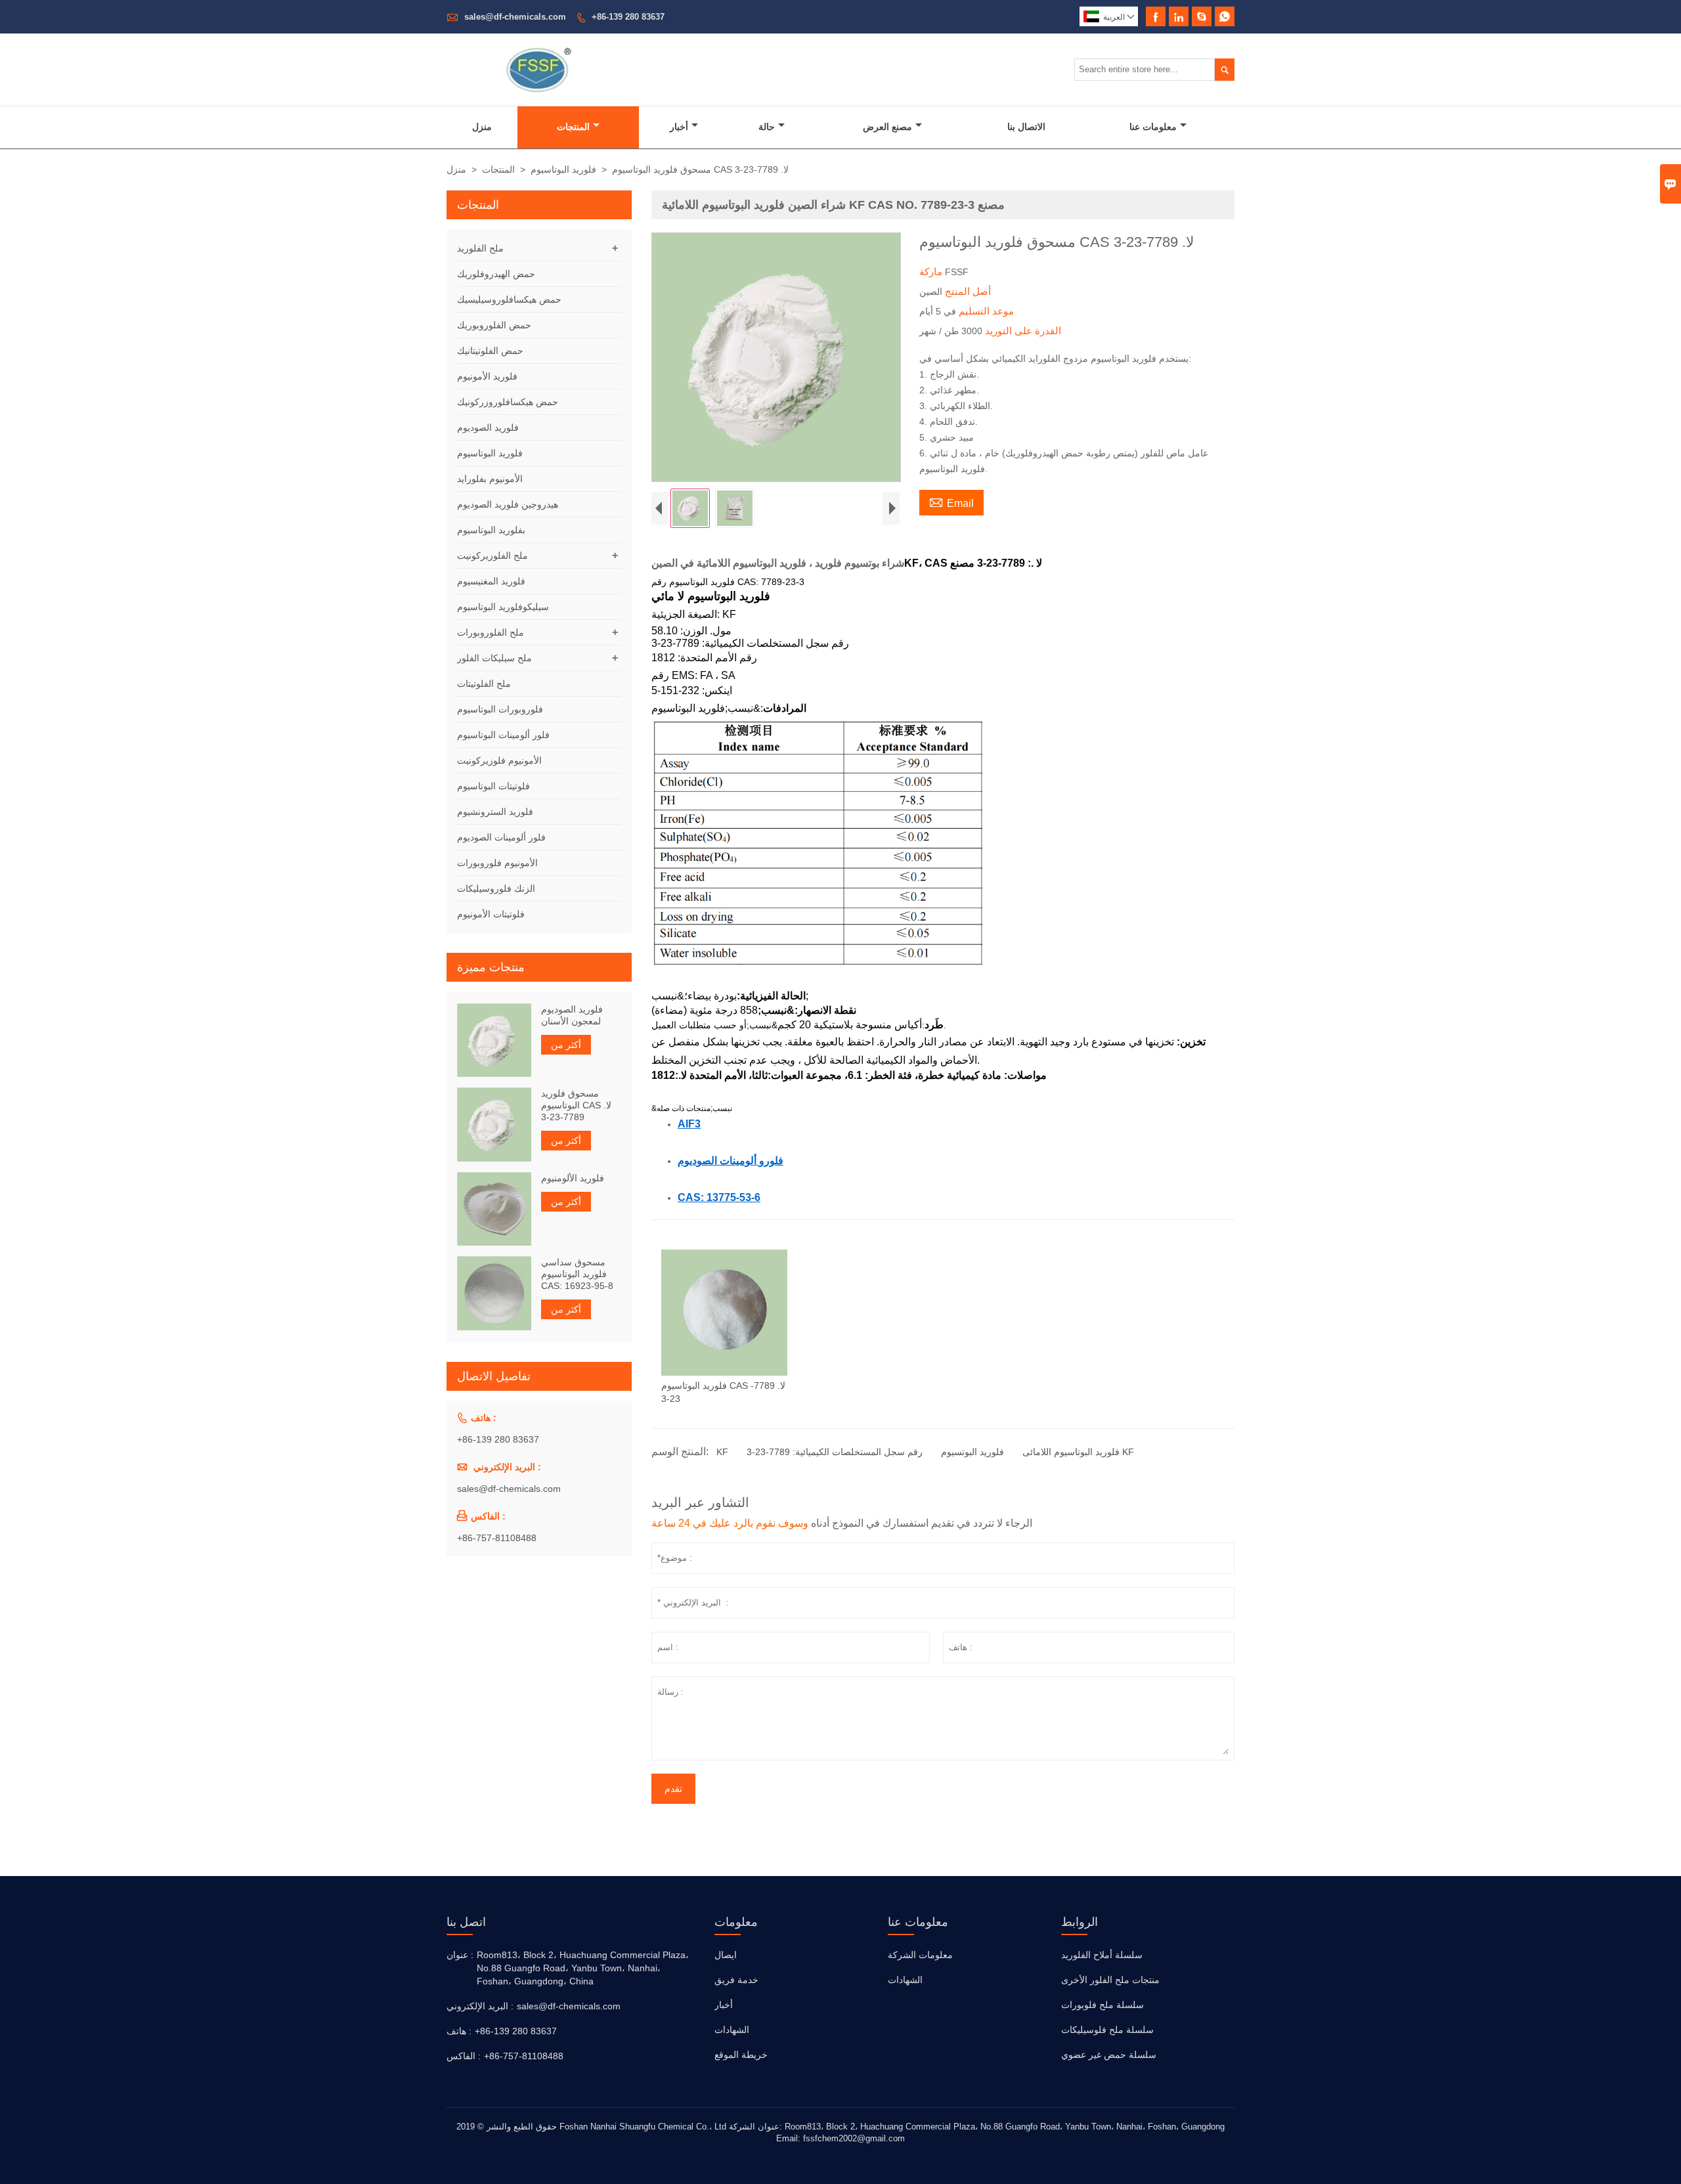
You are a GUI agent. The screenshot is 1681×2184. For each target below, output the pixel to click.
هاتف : (459, 2031)
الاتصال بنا (1026, 127)
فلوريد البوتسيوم (972, 1452)
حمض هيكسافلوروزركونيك (508, 402)
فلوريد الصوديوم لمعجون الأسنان (572, 1015)
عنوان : (460, 1955)
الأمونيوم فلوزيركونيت (499, 760)
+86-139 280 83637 (628, 17)
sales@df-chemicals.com (515, 17)
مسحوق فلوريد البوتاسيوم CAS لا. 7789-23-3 (576, 1105)
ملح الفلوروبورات (491, 632)
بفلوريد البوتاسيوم (491, 530)
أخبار (679, 127)
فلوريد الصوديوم (488, 427)
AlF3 (689, 1124)
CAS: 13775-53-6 (719, 1197)
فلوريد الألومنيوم (573, 1178)
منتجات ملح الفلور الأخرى (1110, 1980)
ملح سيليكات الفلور (494, 658)
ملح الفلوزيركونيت (492, 556)
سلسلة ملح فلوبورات (1102, 2005)
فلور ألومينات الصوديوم (501, 837)
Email (951, 502)
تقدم (673, 1789)
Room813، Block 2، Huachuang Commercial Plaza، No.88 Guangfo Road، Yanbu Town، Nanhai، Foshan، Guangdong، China (583, 1968)
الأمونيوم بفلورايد (490, 479)
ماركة (932, 272)
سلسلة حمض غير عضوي (1109, 2055)
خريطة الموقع (741, 2055)
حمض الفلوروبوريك (494, 325)
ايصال (726, 1955)
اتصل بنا (466, 1922)
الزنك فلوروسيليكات (496, 888)
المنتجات (573, 127)
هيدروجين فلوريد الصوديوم (508, 504)
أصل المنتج (967, 291)
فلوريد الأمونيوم (487, 376)
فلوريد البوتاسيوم (563, 169)
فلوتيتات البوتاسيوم (493, 786)
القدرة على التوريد (1022, 331)
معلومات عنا (1153, 127)
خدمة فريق (736, 1980)
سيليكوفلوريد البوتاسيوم (503, 607)
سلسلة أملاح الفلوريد (1102, 1955)
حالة (767, 127)
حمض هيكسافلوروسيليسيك (509, 299)
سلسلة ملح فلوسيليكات (1107, 2030)
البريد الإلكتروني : (480, 2006)
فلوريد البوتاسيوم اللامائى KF (1078, 1452)
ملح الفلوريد (480, 248)
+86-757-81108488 (497, 1538)
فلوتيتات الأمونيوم (491, 914)
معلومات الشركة (920, 1955)
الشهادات (732, 2030)
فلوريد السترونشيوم (495, 812)
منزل (482, 127)
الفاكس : (464, 2056)
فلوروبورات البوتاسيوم (500, 709)
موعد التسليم (985, 311)
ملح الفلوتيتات (484, 684)
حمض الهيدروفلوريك (496, 274)
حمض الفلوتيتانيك (490, 351)
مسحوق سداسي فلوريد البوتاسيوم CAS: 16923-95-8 (577, 1274)
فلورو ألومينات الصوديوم (731, 1160)
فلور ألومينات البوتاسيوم (503, 735)
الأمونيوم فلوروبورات (497, 863)
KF (722, 1452)
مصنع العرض (887, 127)
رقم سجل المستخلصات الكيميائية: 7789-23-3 (835, 1452)
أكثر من (566, 1045)
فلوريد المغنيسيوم (491, 581)
